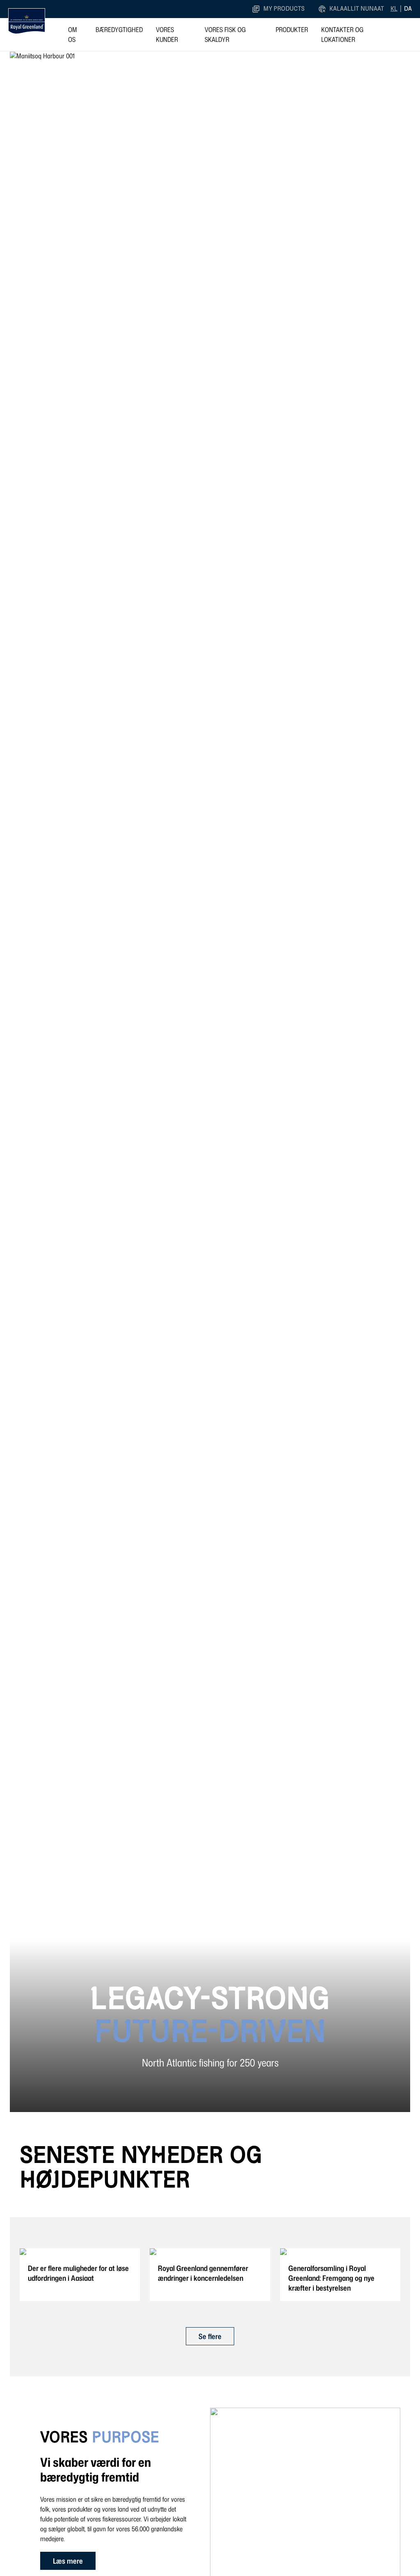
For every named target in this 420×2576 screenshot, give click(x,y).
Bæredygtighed (119, 30)
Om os (73, 34)
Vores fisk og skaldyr (225, 34)
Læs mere (68, 2561)
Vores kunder (167, 34)
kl (394, 9)
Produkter (292, 30)
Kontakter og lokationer (342, 34)
